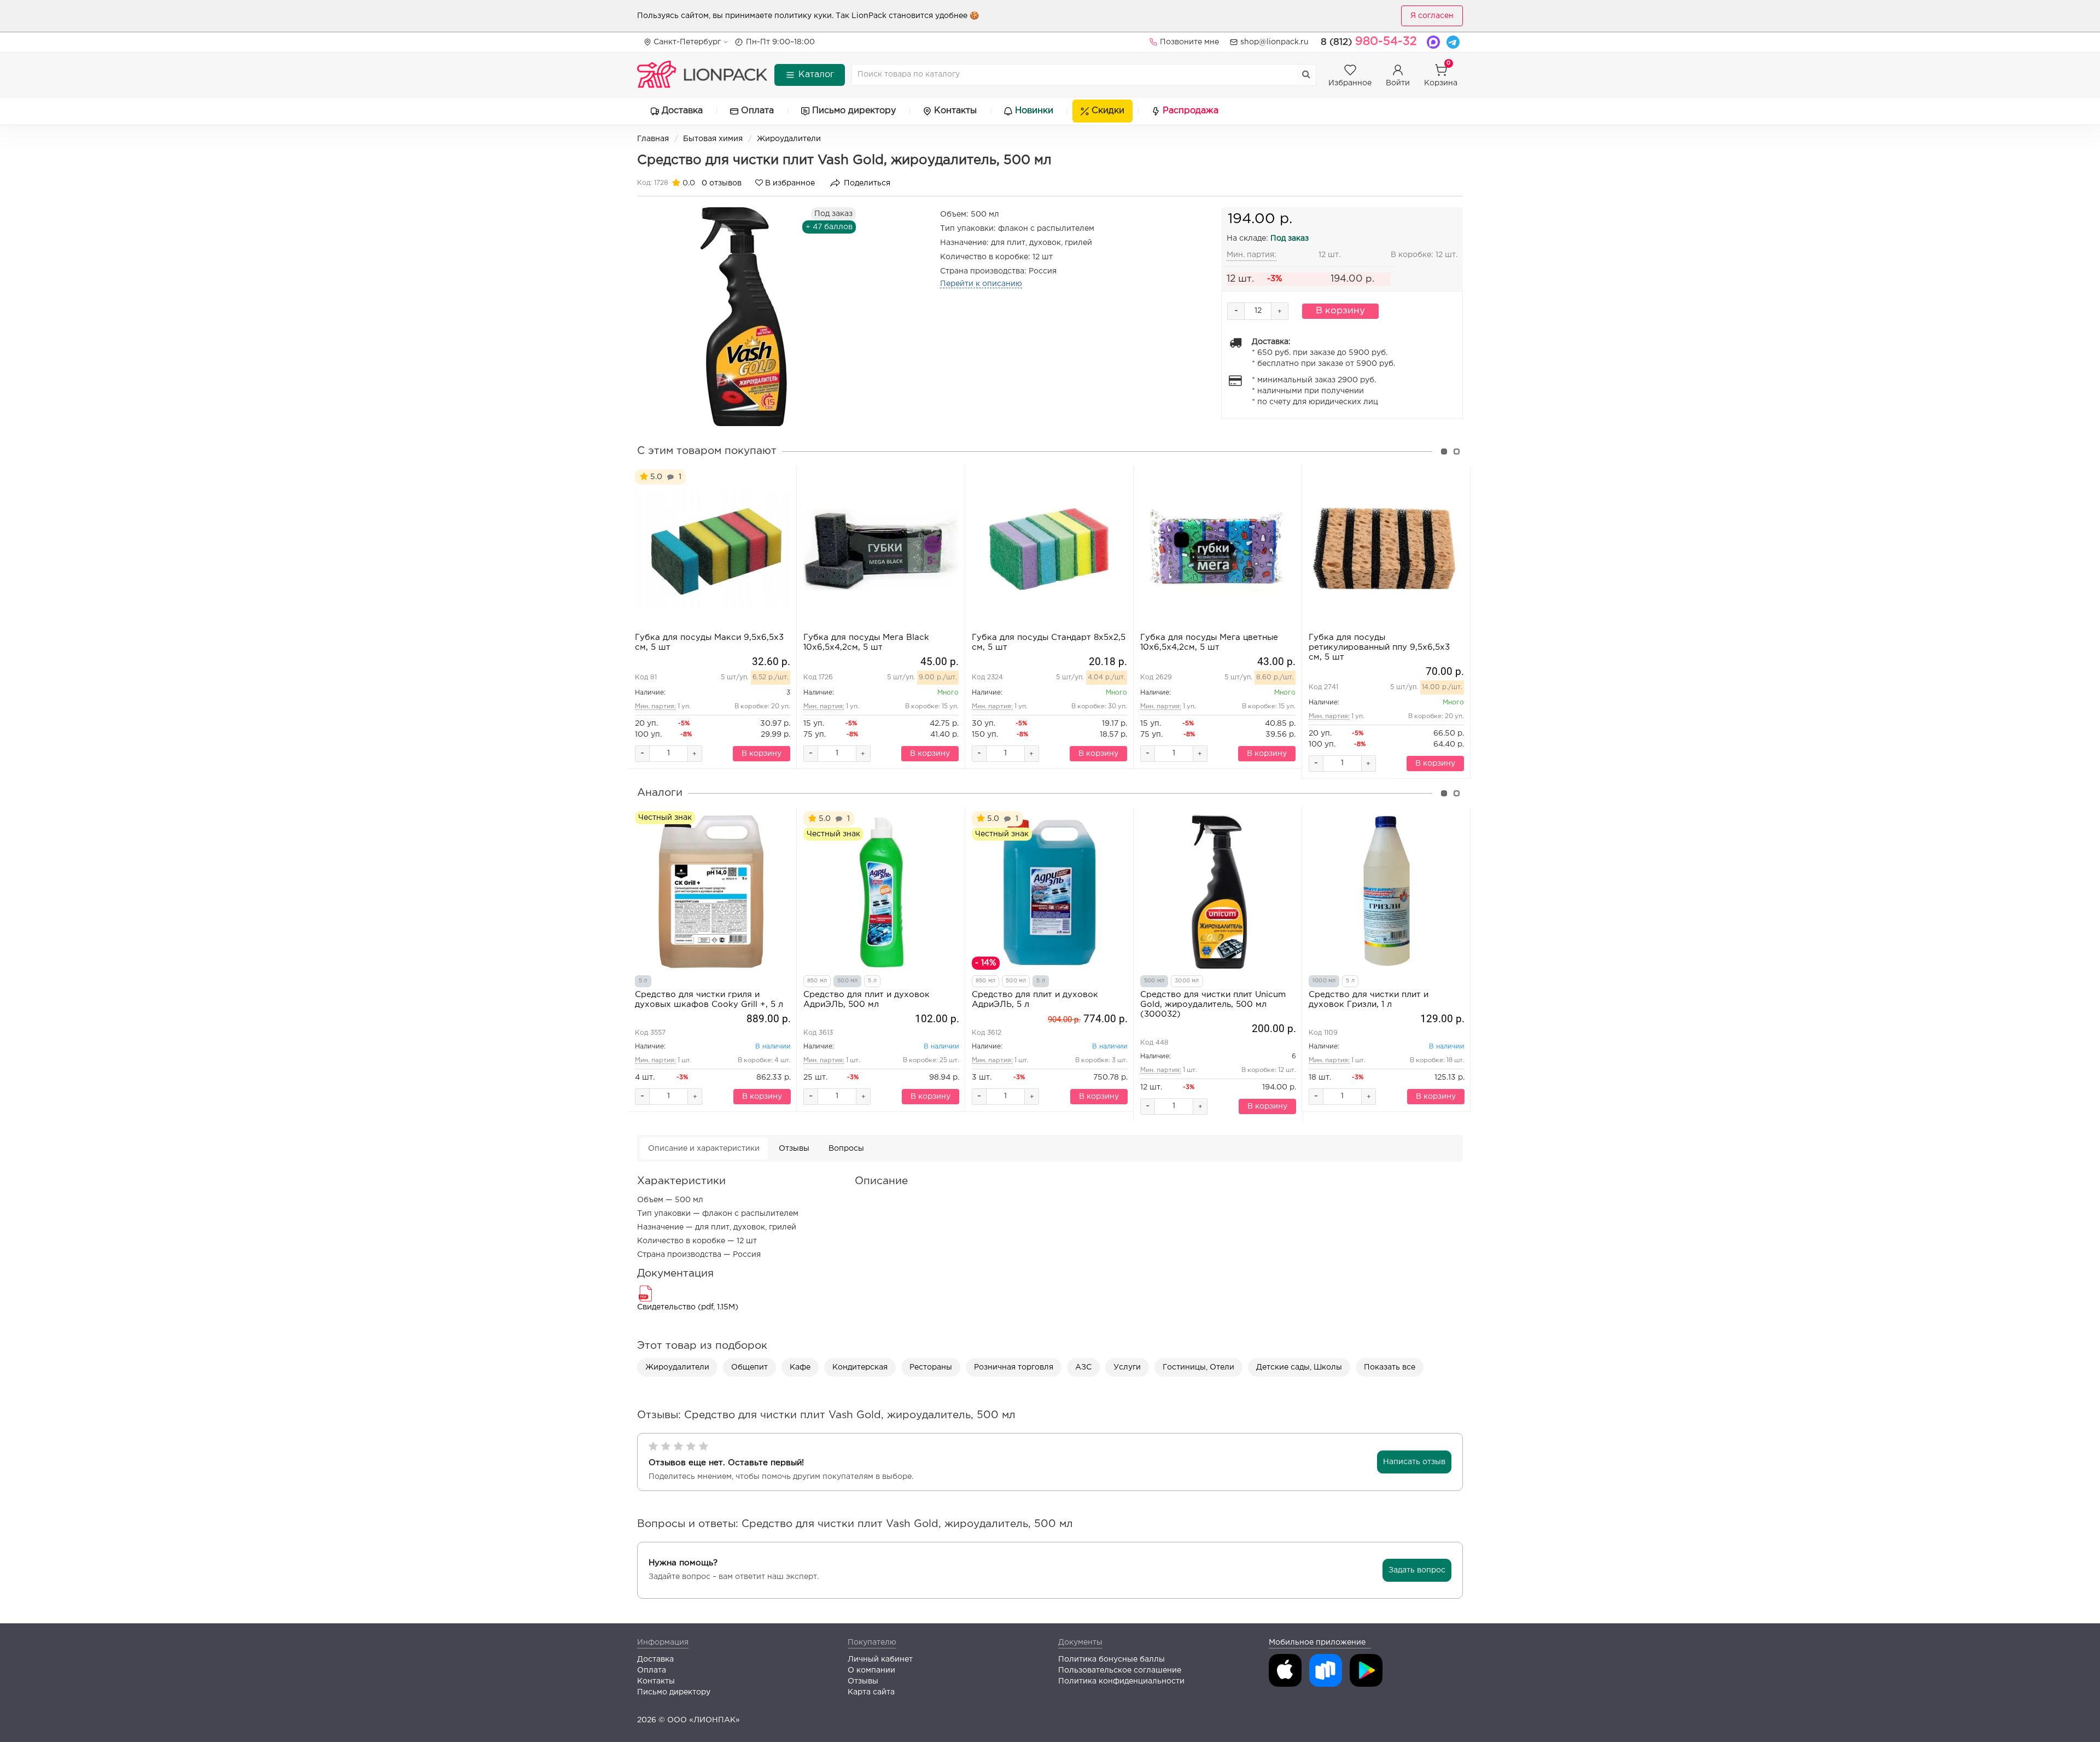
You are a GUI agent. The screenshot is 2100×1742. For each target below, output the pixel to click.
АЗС (1083, 1367)
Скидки (1108, 111)
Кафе (800, 1367)
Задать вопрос (1417, 1570)
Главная (653, 139)
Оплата (757, 111)
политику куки (803, 16)
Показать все (1390, 1367)
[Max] (1433, 42)
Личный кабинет (880, 1659)
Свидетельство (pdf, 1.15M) (688, 1307)
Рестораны (931, 1367)
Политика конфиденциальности (1121, 1681)
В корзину (1340, 311)
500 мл (847, 981)
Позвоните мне (1189, 42)
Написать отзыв (1414, 1462)
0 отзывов (722, 183)
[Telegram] (1453, 42)
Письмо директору (854, 111)
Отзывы (794, 1149)
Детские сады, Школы (1299, 1367)
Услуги (1127, 1367)
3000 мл (1187, 981)
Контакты (955, 111)
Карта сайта (871, 1692)
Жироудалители (789, 139)
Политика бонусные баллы (1112, 1659)
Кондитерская (860, 1367)
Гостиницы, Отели (1198, 1367)
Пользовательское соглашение (1120, 1670)
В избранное (789, 183)
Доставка (682, 111)
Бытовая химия (713, 139)
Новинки (1034, 111)
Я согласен (1432, 16)
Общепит (749, 1367)
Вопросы (846, 1149)
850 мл (817, 981)
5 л (643, 981)
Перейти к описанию (981, 284)
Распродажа (1191, 111)
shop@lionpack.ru (1274, 42)
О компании (871, 1670)
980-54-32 (1369, 42)
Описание (704, 1149)
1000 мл (1324, 981)
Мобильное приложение (1317, 1642)
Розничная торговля (1014, 1367)
